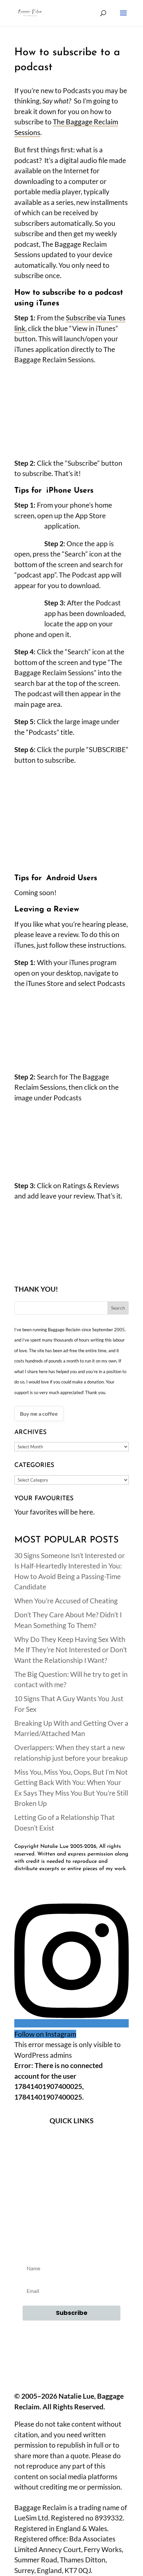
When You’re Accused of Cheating (66, 1601)
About (71, 2139)
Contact (71, 2157)
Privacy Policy (71, 2193)
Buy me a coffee (39, 1414)
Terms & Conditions (72, 2175)
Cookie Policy (71, 2211)
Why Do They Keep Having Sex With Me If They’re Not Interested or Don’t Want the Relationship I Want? (71, 1650)
